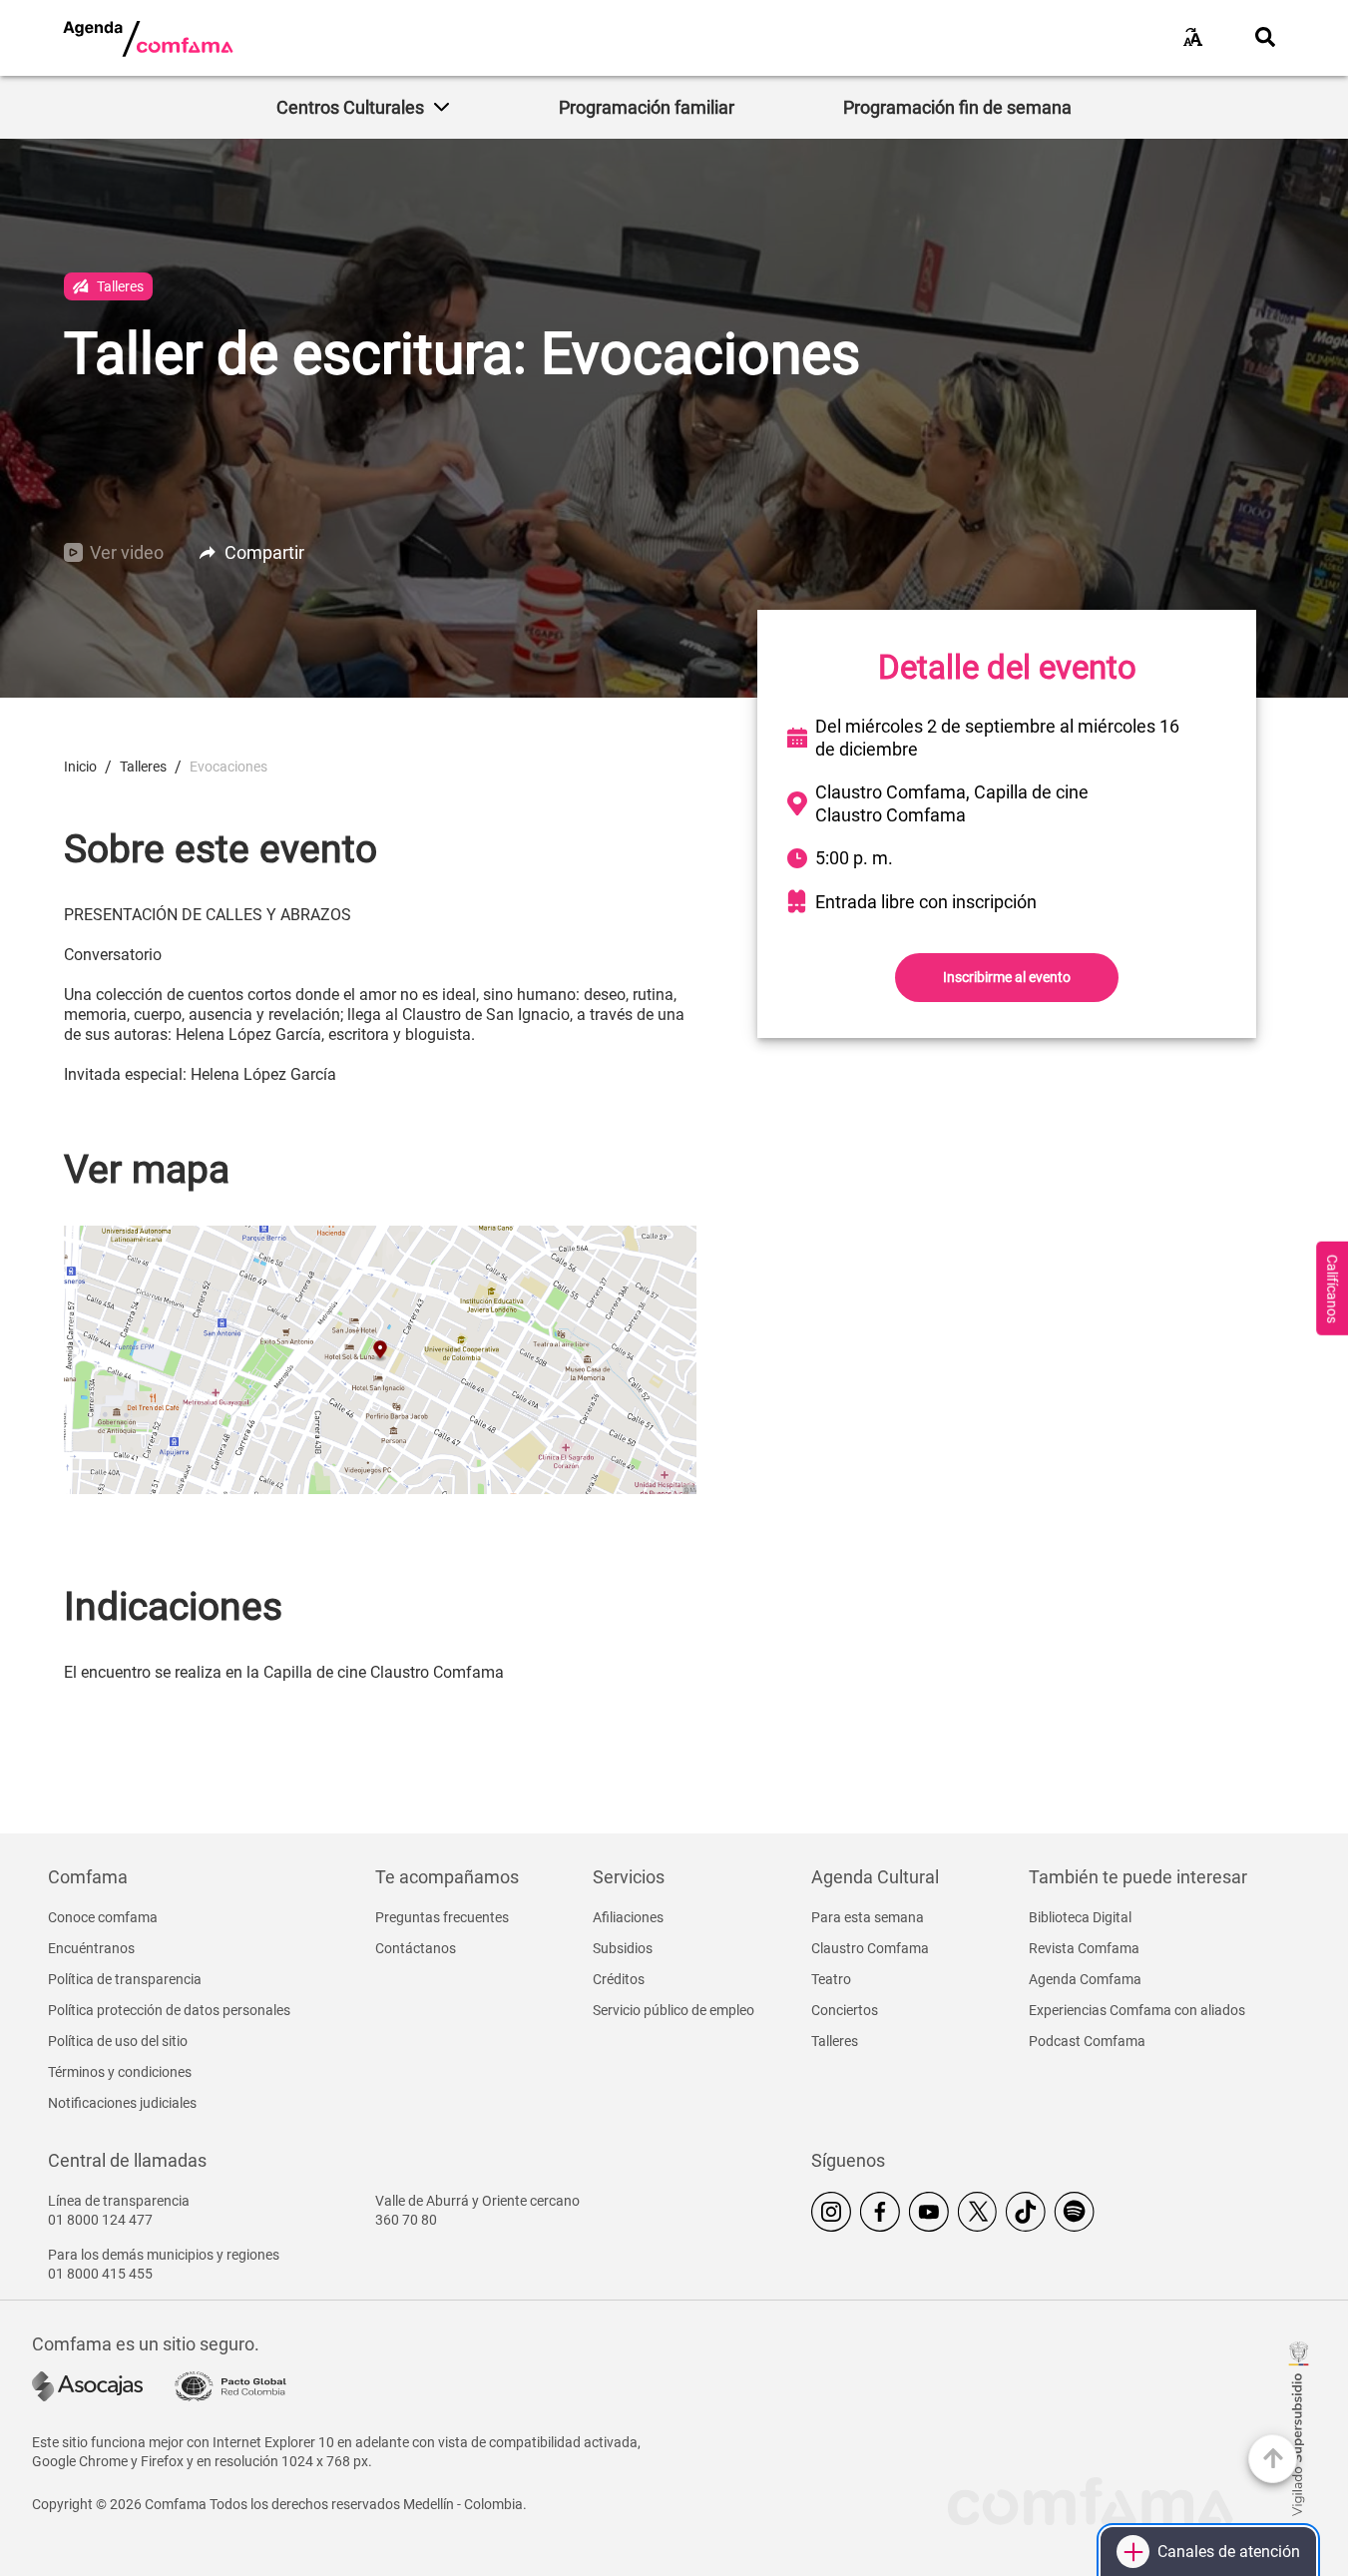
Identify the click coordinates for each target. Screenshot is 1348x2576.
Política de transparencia (125, 1979)
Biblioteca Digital (1080, 1917)
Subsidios (623, 1948)
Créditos (619, 1979)
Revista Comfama (1084, 1948)
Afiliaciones (628, 1917)
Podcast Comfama (1087, 2041)
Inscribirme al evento (1007, 977)
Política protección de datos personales (169, 2010)
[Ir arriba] (1273, 2459)
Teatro (831, 1979)
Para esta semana (868, 1917)
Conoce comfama (103, 1917)
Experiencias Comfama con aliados (1137, 2010)
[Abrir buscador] (1265, 37)
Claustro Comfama (870, 1948)
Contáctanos (416, 1948)
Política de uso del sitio (118, 2041)
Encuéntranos (91, 1948)
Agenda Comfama (1085, 1979)
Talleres (835, 2041)
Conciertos (845, 2010)
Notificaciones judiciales (122, 2103)
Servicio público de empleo (674, 2010)
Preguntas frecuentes (442, 1917)
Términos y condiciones (120, 2072)
